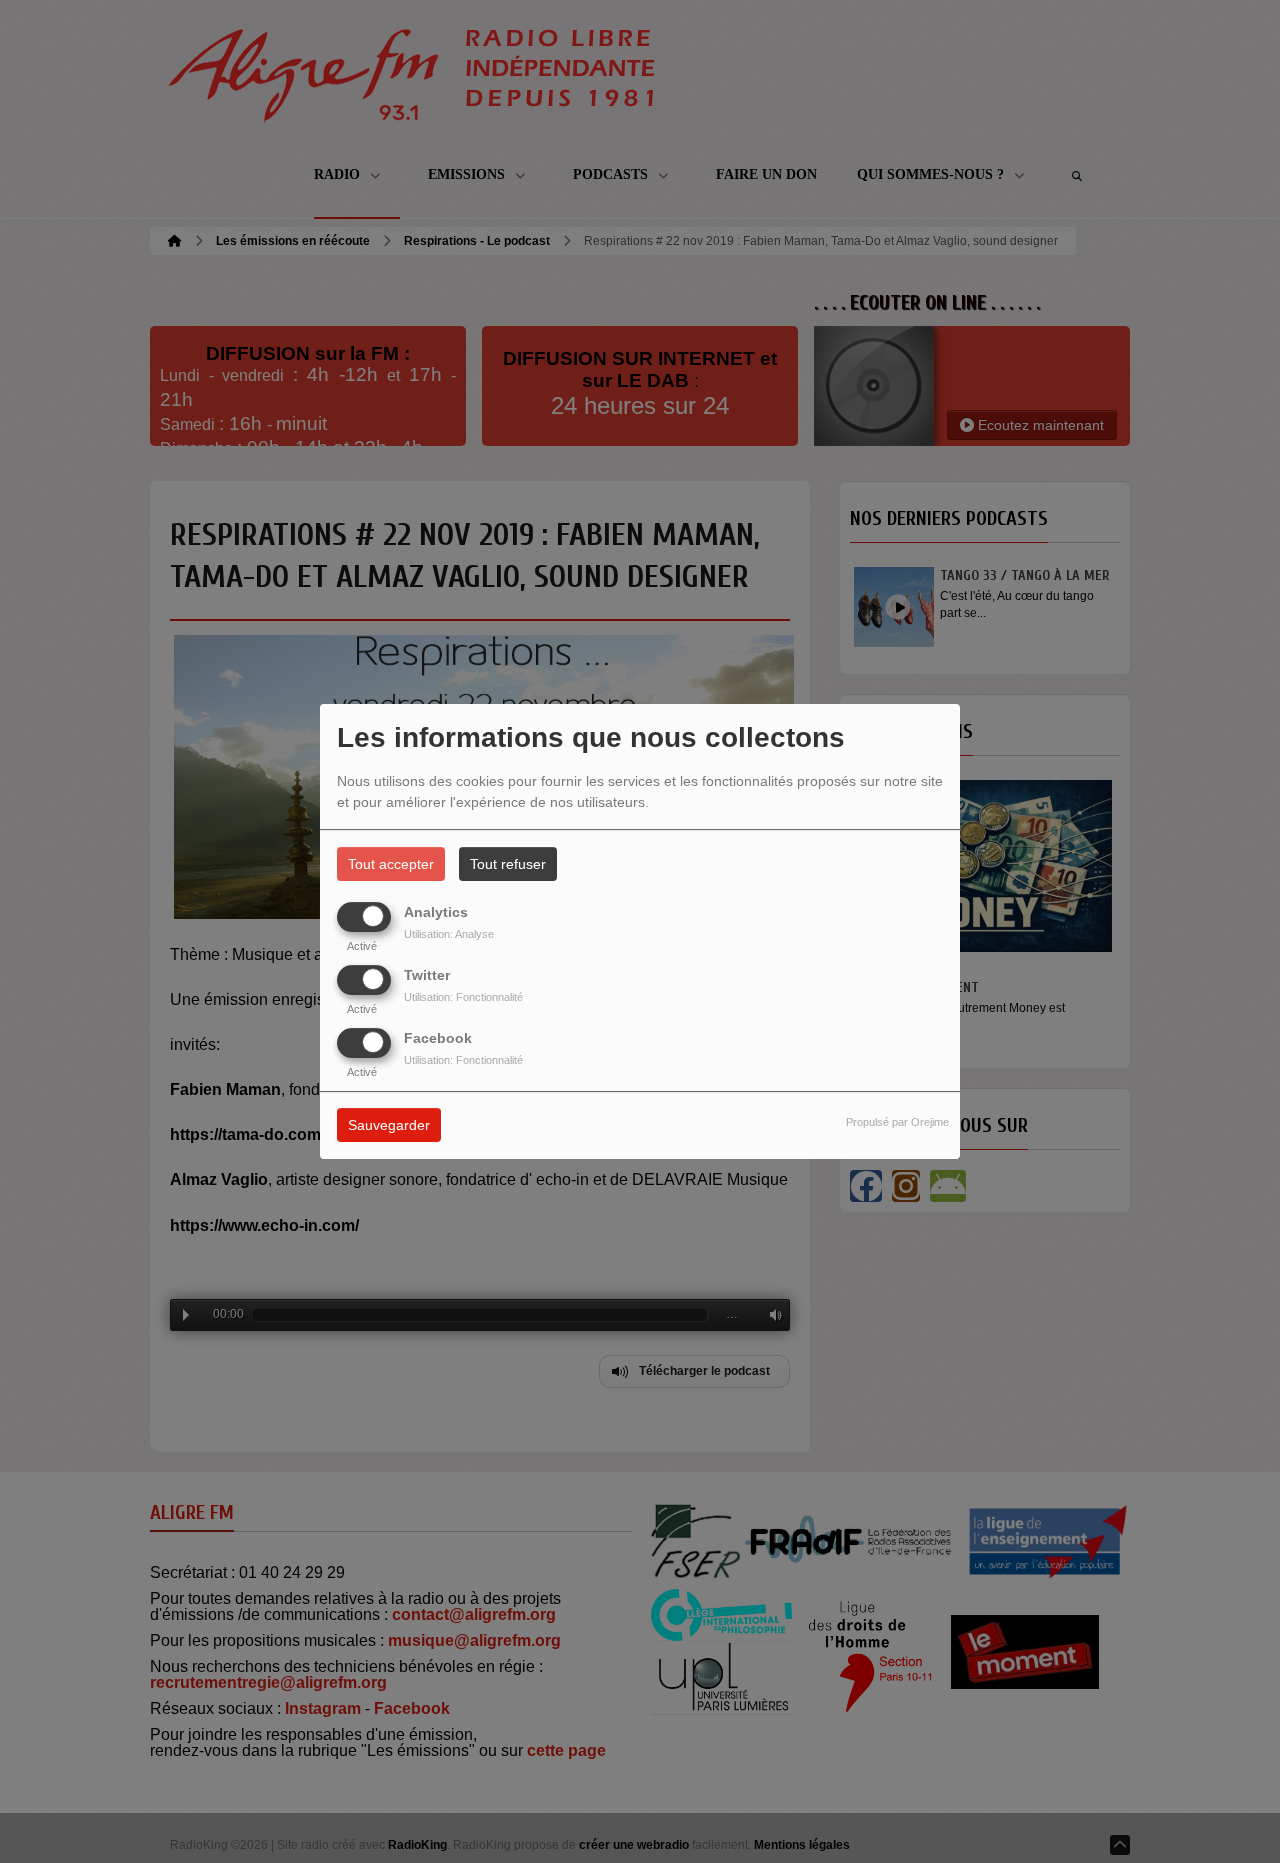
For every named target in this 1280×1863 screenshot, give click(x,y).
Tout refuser (508, 864)
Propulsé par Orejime (897, 1123)
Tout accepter (391, 864)
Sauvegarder (389, 1126)
